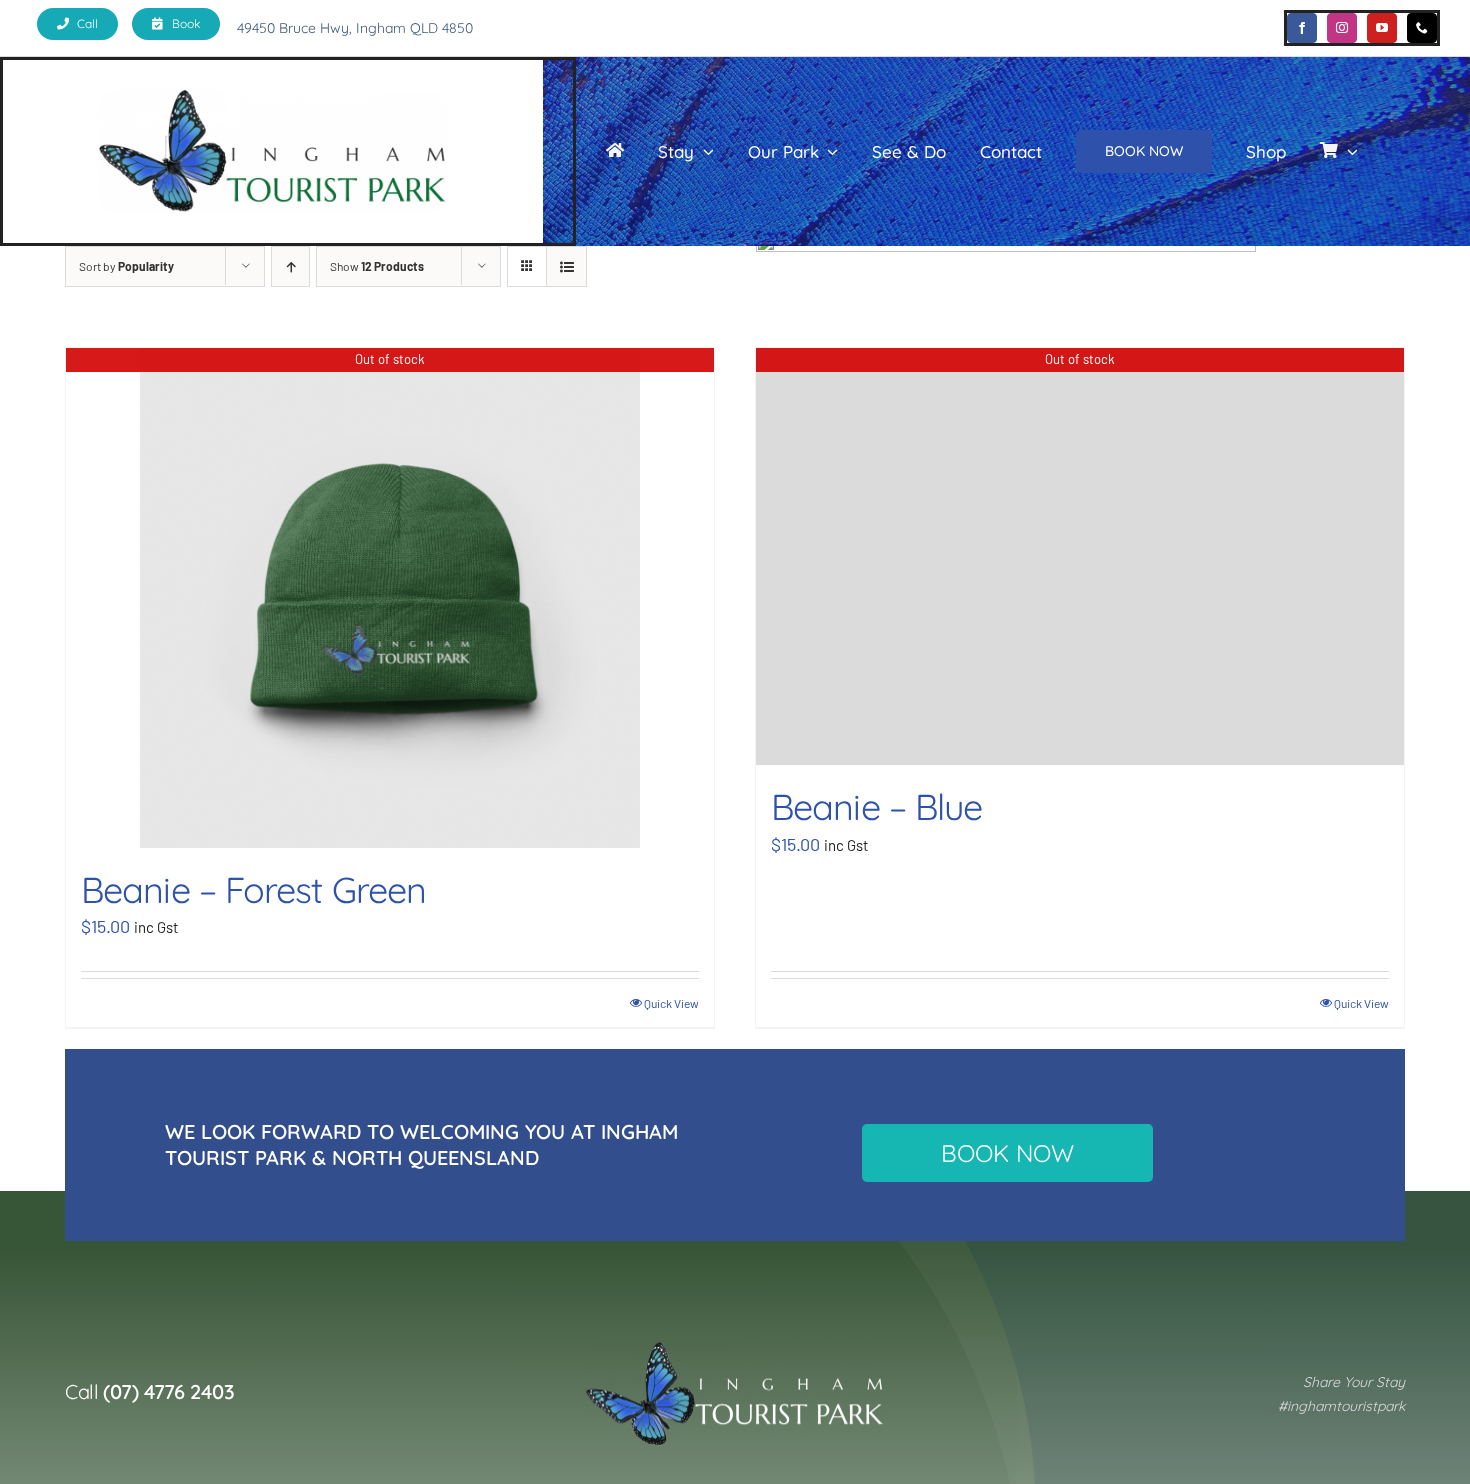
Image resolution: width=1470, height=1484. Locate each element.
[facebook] (1302, 28)
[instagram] (1342, 28)
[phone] (1422, 28)
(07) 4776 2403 (168, 1391)
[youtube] (1382, 28)
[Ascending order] (290, 266)
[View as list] (566, 266)
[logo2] (735, 1350)
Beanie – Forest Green (253, 889)
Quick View (671, 1003)
